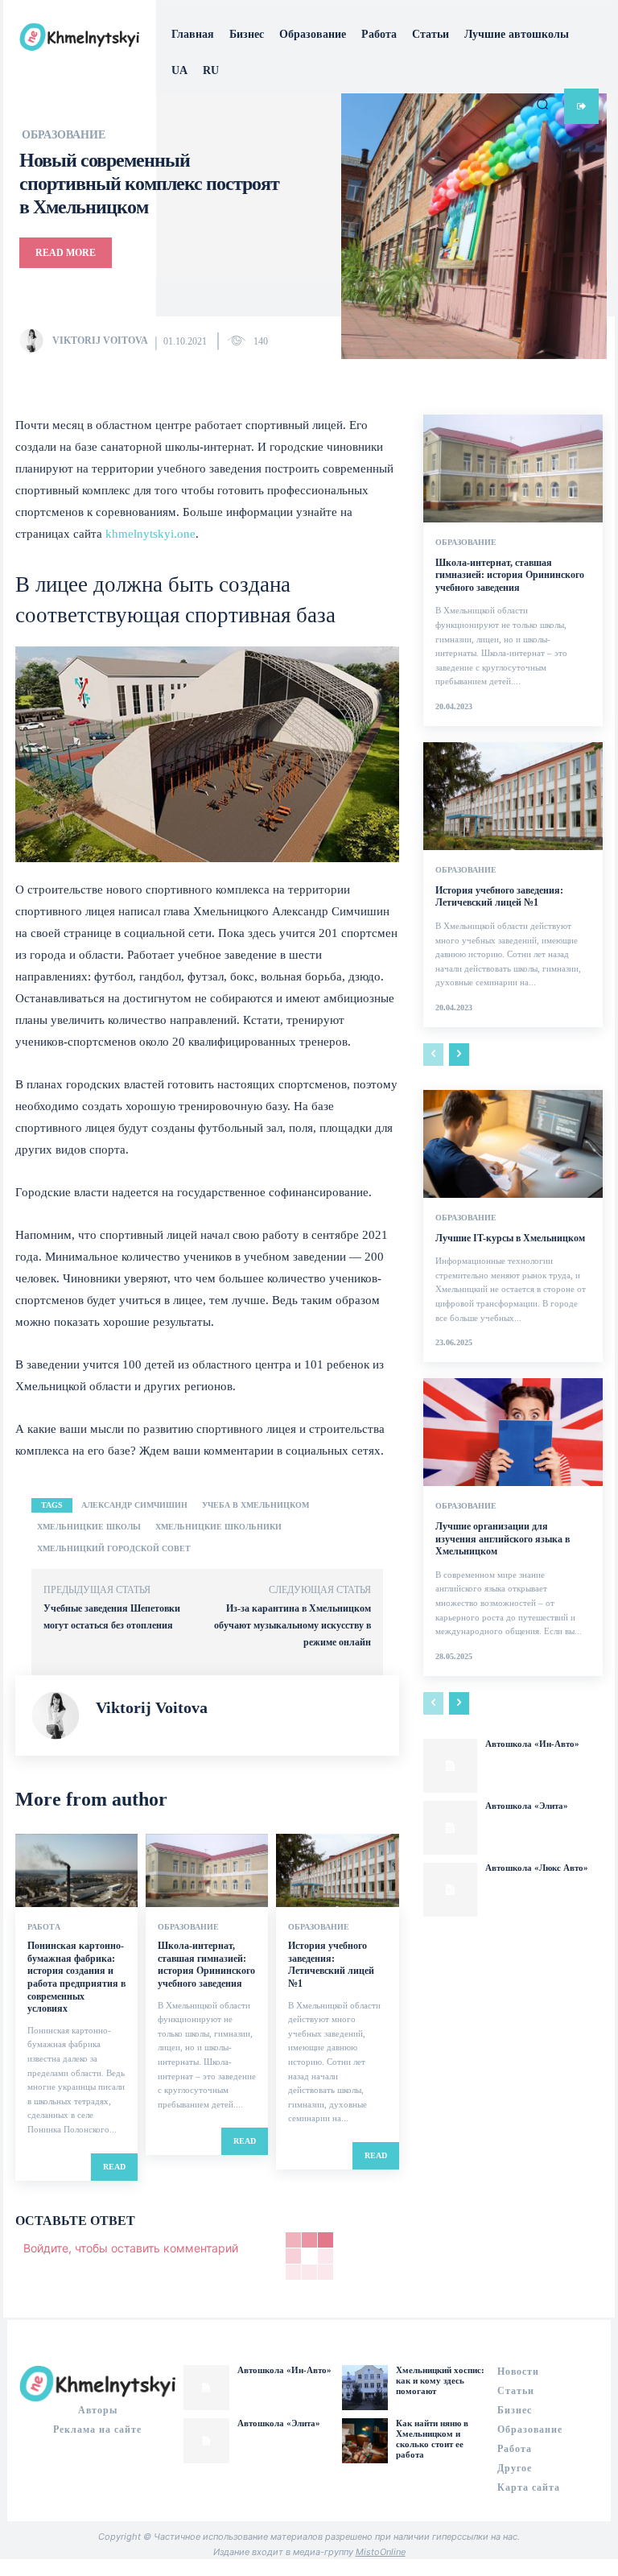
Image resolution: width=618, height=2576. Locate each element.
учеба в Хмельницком (255, 1505)
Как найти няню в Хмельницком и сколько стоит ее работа (432, 2439)
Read (114, 2167)
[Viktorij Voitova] (35, 341)
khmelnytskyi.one (150, 534)
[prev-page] (433, 1055)
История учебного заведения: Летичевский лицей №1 (331, 1965)
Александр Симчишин (134, 1505)
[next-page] (459, 1055)
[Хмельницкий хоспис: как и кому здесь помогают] (365, 2388)
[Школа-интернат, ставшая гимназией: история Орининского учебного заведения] (207, 1870)
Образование (188, 1927)
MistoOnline (381, 2552)
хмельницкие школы (89, 1527)
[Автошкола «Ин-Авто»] (450, 1766)
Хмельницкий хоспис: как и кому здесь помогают (440, 2380)
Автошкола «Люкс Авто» (537, 1868)
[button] (542, 104)
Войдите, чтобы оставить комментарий (131, 2248)
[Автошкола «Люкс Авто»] (450, 1890)
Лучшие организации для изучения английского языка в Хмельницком (503, 1539)
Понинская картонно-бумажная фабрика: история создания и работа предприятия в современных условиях (76, 1977)
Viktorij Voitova (100, 341)
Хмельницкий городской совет (114, 1548)
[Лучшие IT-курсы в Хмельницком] (513, 1144)
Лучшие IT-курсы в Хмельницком (510, 1238)
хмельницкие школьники (218, 1527)
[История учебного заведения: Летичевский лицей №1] (337, 1870)
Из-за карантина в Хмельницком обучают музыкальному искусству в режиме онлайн (293, 1625)
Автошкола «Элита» (527, 1806)
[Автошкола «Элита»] (450, 1828)
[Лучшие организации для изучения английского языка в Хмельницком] (513, 1432)
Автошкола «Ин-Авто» (532, 1744)
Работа (44, 1927)
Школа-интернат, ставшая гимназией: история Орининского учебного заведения (206, 1965)
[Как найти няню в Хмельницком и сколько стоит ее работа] (365, 2441)
